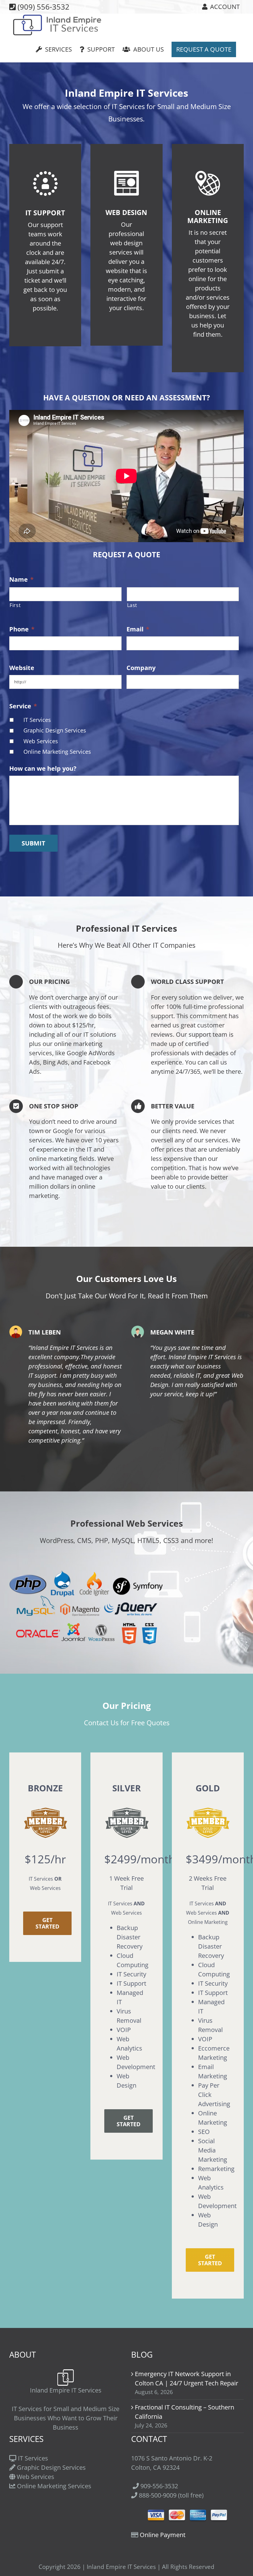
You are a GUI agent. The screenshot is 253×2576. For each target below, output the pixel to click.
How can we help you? (43, 769)
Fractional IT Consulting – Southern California (185, 2412)
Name (21, 580)
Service (23, 706)
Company (141, 668)
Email (138, 629)
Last (132, 605)
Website (22, 668)
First (15, 605)
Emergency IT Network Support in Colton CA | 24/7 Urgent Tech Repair (187, 2378)
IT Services (37, 720)
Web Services (41, 741)
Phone (22, 629)
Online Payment (163, 2535)
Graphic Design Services (55, 730)
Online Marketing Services (57, 752)
